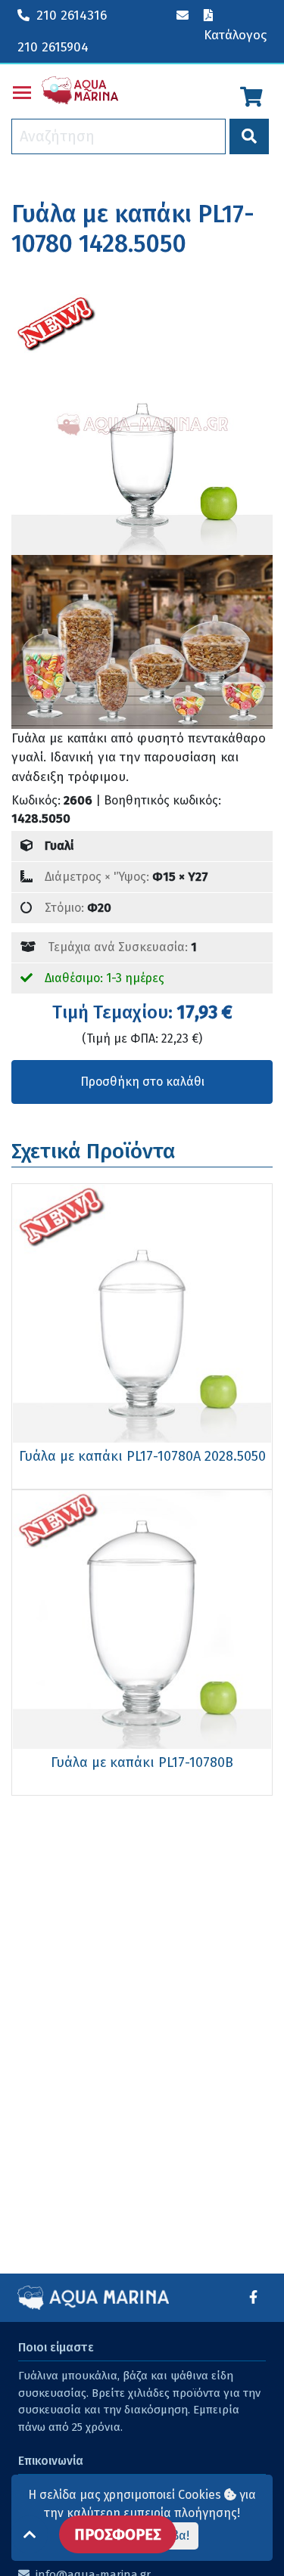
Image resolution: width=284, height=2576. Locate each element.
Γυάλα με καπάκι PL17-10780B (142, 1762)
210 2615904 (53, 47)
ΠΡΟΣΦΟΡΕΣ (118, 2534)
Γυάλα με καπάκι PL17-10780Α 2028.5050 (142, 1456)
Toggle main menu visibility (22, 91)
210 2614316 (72, 15)
